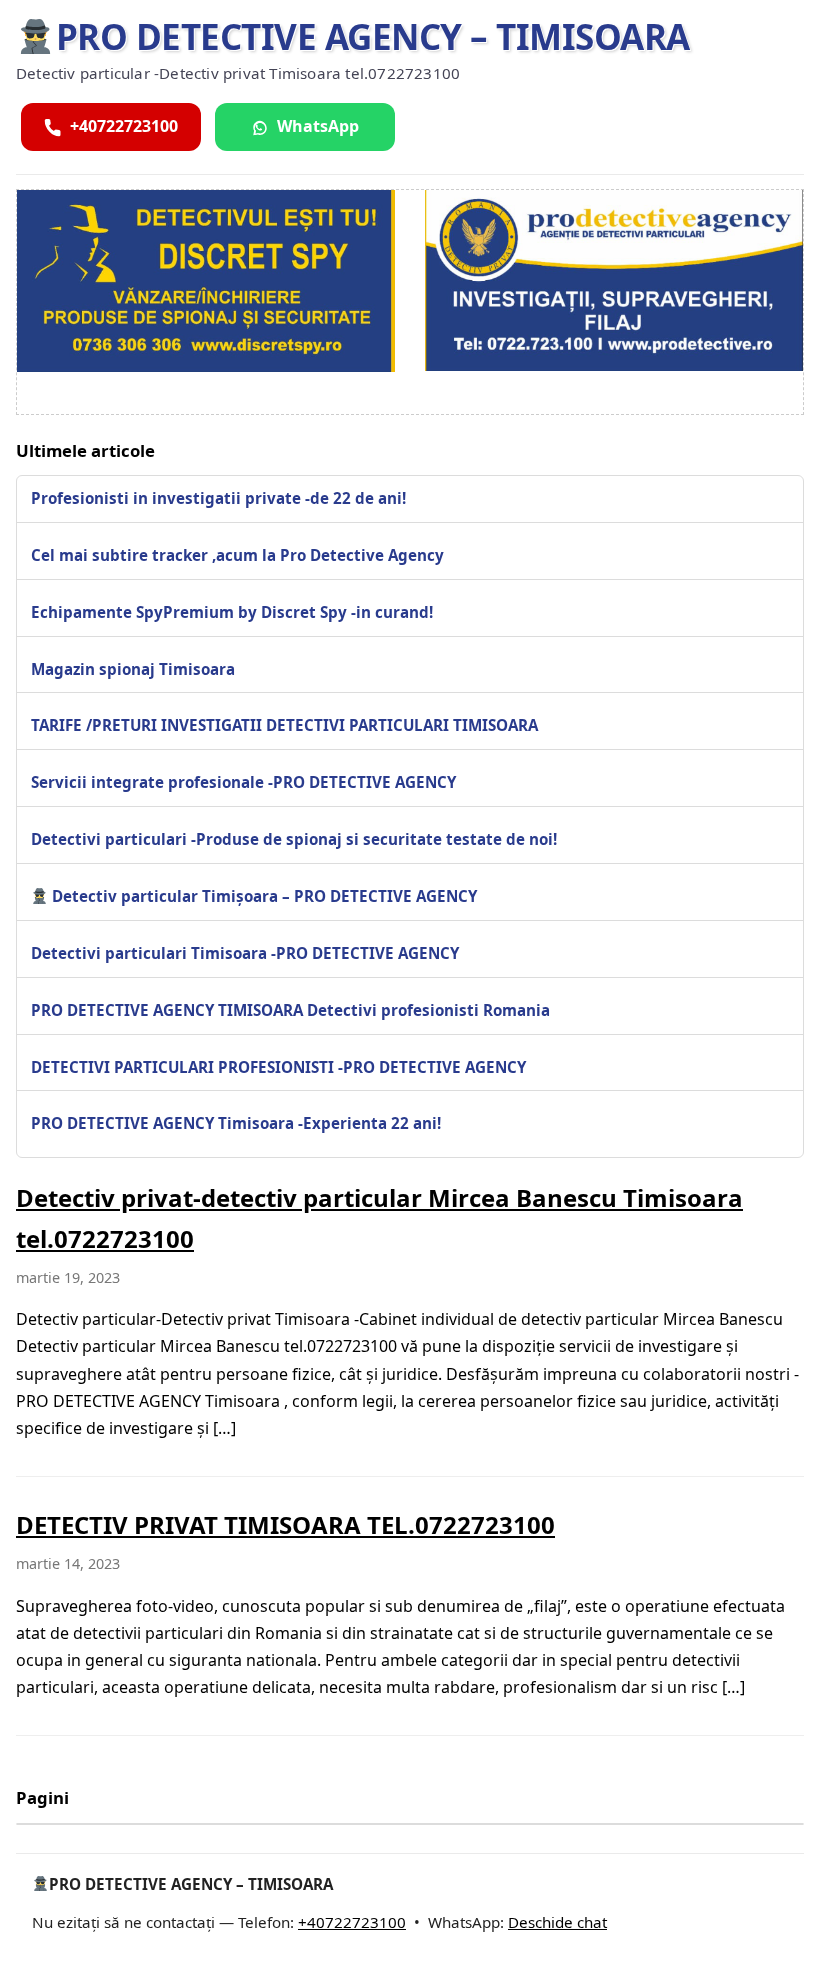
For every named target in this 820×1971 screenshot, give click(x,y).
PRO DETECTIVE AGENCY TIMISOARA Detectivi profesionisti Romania (290, 1010)
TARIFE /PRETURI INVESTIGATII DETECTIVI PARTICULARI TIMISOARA (284, 725)
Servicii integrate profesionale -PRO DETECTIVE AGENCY (243, 782)
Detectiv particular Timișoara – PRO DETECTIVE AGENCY (262, 896)
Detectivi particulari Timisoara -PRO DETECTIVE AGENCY (245, 953)
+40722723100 (352, 1922)
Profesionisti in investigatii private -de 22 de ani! (218, 498)
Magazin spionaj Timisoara (133, 669)
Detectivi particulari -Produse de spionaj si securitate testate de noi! (294, 839)
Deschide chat (557, 1922)
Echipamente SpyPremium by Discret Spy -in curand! (232, 612)
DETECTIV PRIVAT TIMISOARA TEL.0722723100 (285, 1524)
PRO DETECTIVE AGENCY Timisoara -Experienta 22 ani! (236, 1123)
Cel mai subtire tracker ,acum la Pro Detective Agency (237, 555)
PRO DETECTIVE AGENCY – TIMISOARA (373, 36)
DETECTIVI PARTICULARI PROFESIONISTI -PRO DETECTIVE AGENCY (278, 1067)
